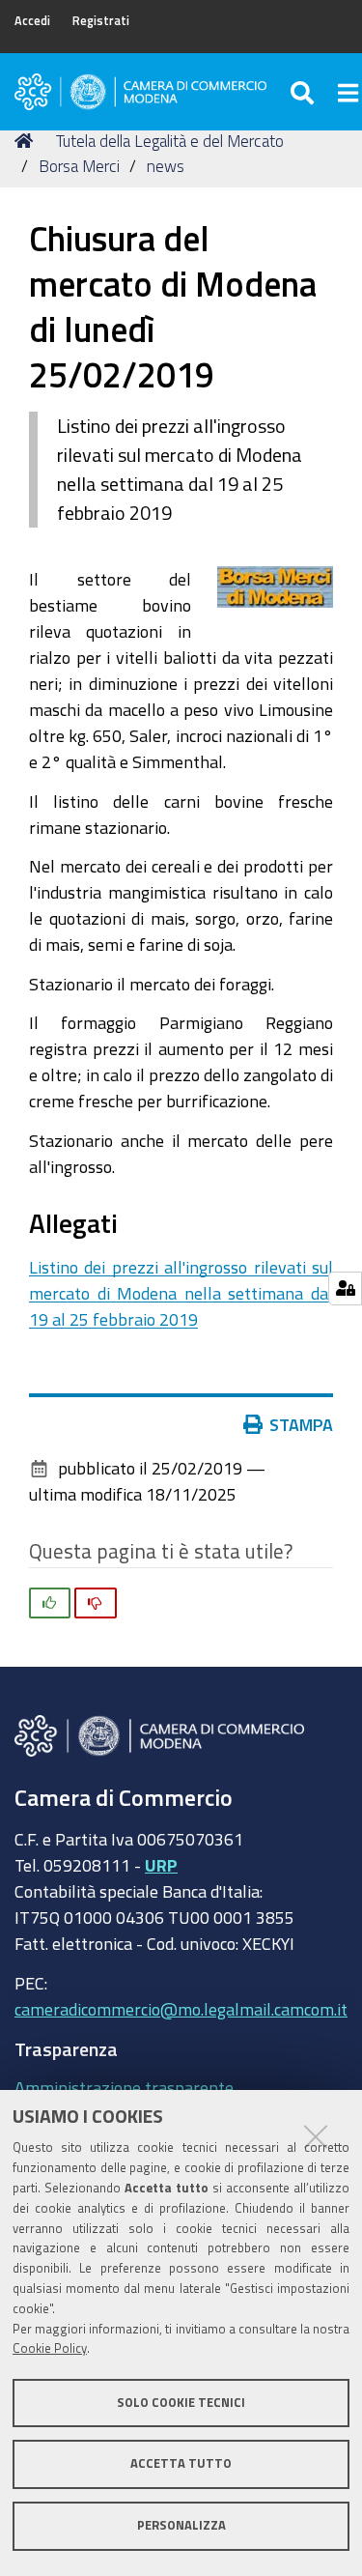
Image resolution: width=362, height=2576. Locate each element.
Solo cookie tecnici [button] (181, 2403)
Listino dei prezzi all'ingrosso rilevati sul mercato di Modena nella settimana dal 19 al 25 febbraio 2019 (181, 1293)
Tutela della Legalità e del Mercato (170, 141)
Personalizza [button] (181, 2525)
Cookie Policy (50, 2348)
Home (27, 141)
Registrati (101, 21)
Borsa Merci (79, 166)
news (166, 166)
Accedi (32, 21)
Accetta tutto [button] (181, 2463)
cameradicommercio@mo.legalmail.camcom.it (181, 2009)
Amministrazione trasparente (124, 2087)
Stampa (301, 1424)
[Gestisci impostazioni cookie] (345, 1288)
